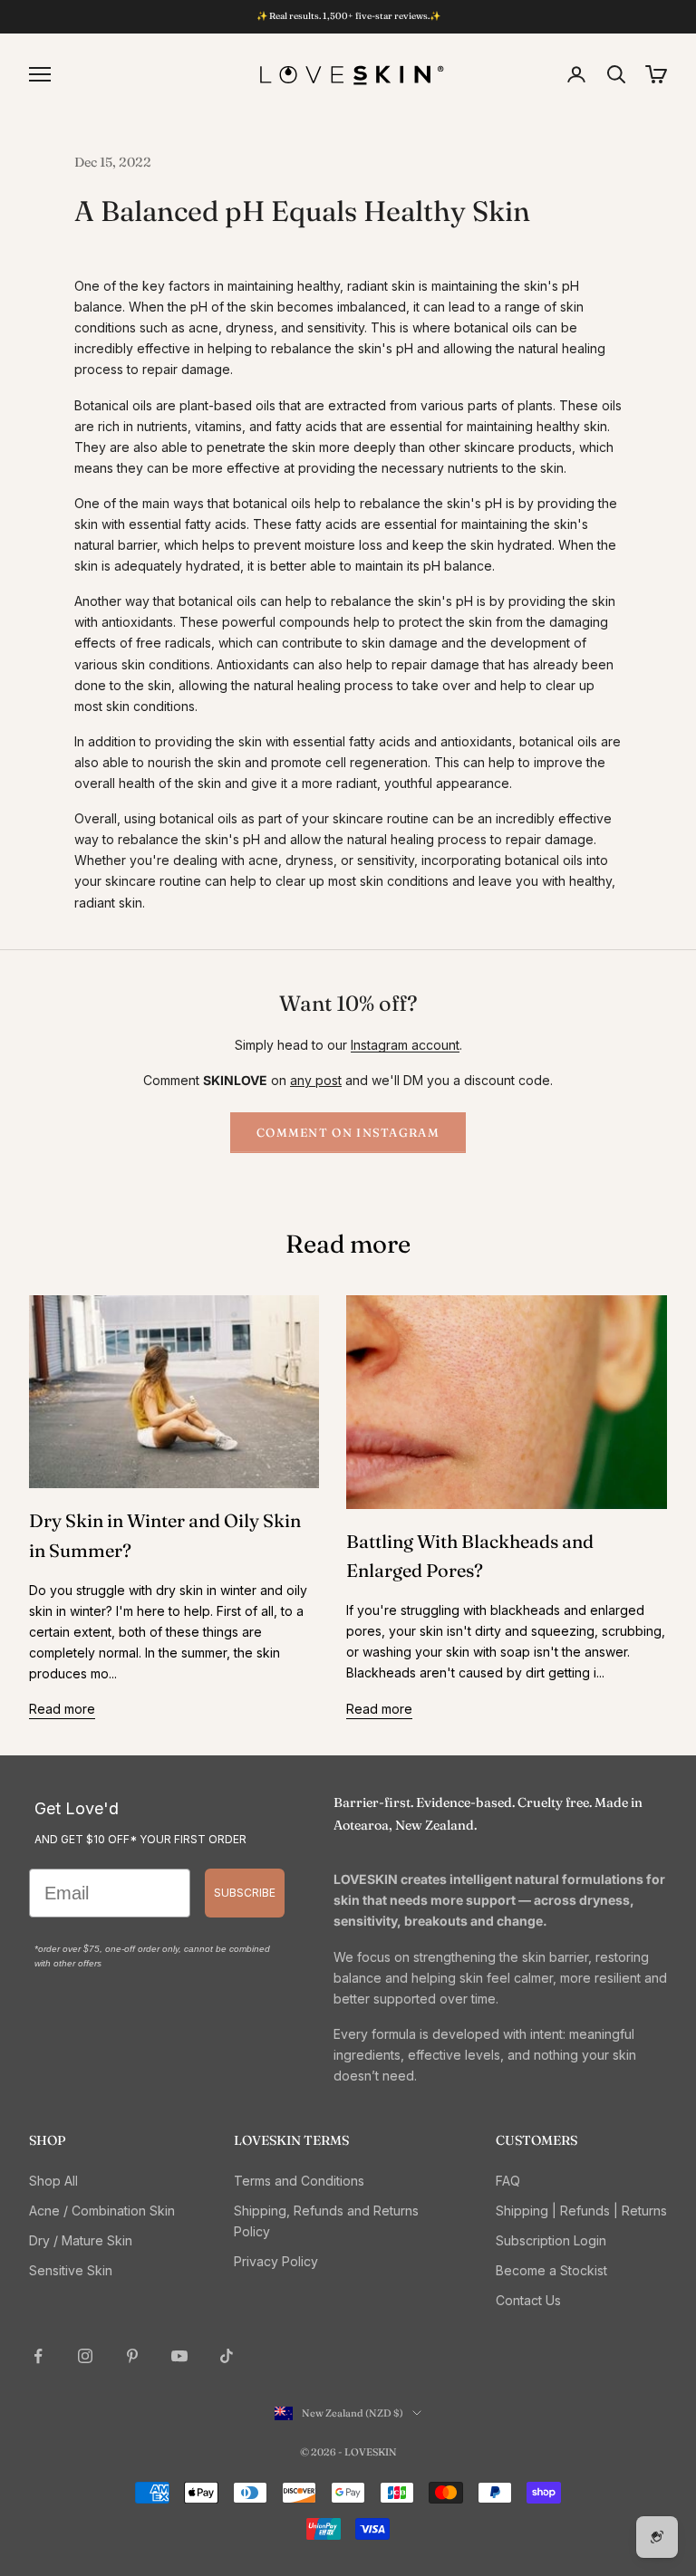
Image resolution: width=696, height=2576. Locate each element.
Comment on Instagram (348, 1132)
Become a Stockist (551, 2270)
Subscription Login (551, 2240)
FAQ (508, 2181)
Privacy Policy (276, 2261)
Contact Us (528, 2300)
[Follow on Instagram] (85, 2356)
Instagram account (405, 1045)
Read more (62, 1709)
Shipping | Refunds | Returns (581, 2211)
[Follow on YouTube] (179, 2356)
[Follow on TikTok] (227, 2356)
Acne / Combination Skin (102, 2211)
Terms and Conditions (299, 2181)
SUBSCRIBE (245, 1893)
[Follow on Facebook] (38, 2356)
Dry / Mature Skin (81, 2240)
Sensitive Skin (71, 2270)
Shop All (53, 2181)
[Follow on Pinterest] (132, 2356)
